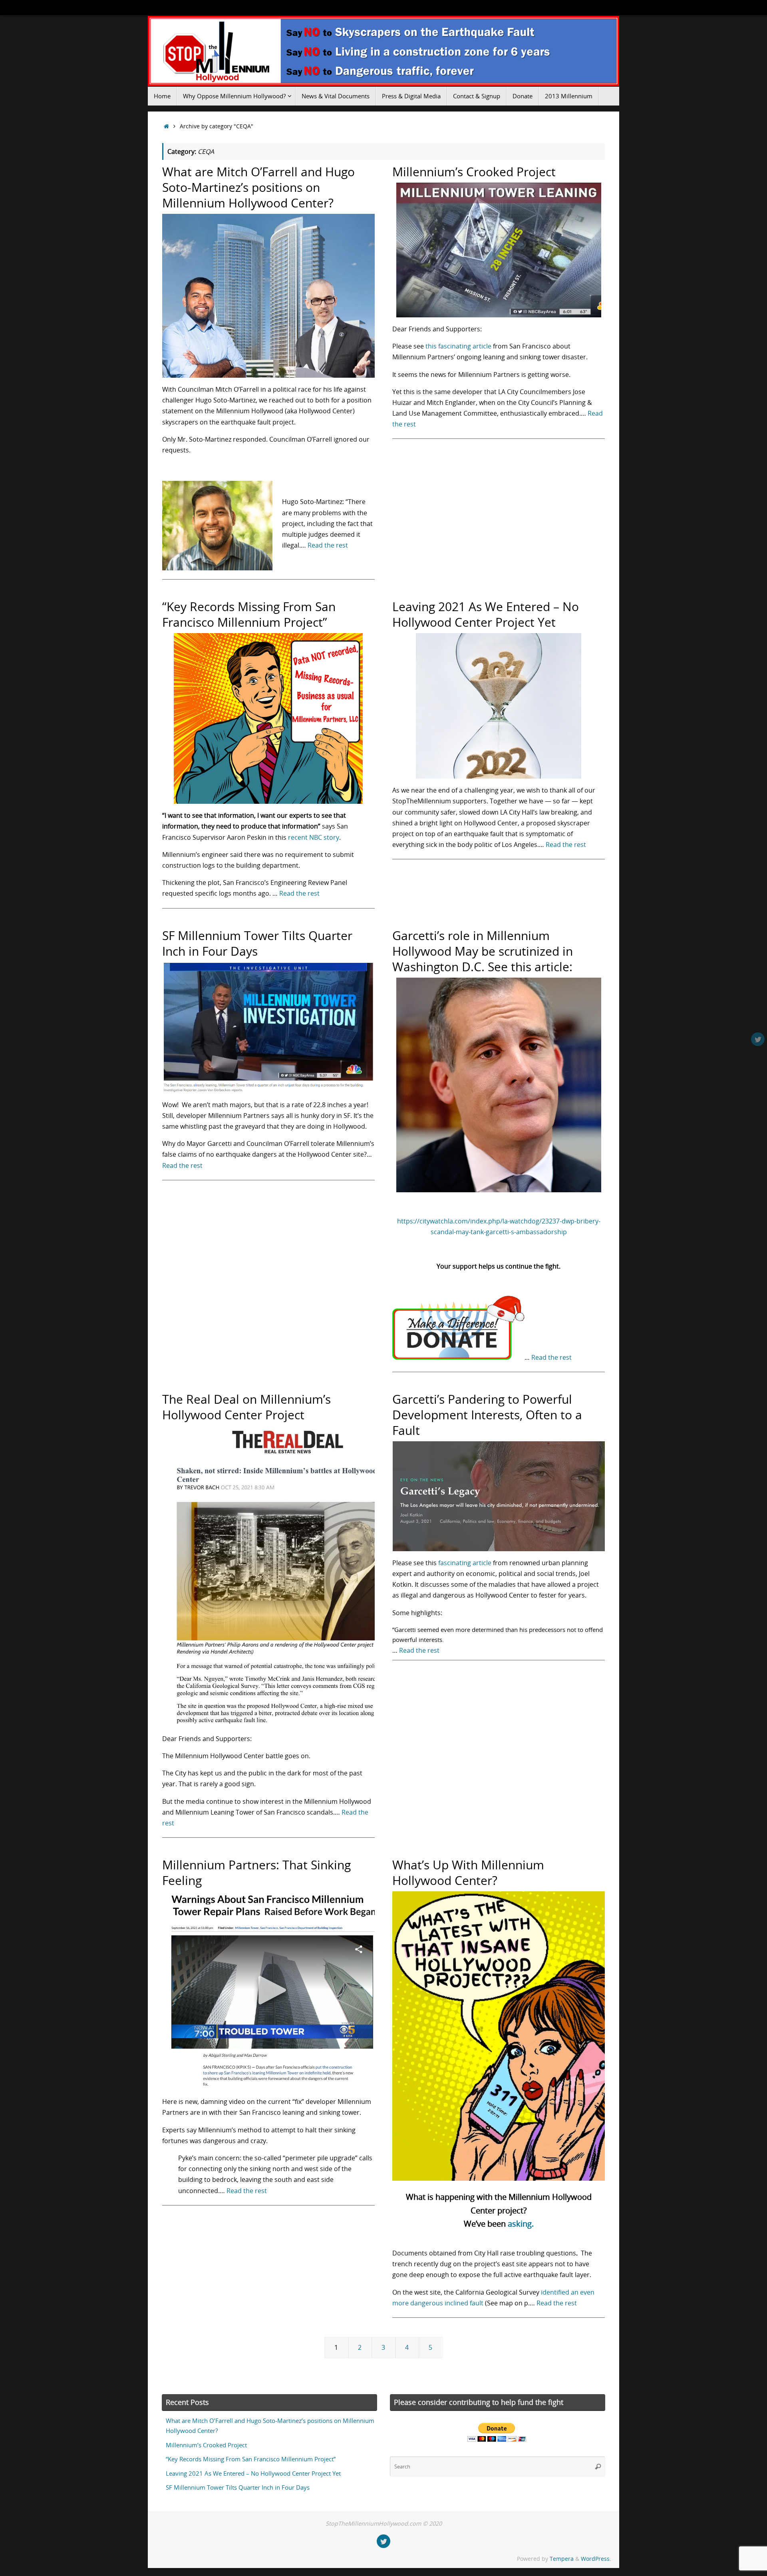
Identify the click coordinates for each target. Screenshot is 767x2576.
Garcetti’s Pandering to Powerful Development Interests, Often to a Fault (487, 1415)
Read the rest (328, 545)
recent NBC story (314, 837)
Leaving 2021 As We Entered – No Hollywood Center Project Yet (486, 614)
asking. (521, 2224)
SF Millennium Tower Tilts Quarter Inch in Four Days (257, 943)
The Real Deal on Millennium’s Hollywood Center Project (246, 1407)
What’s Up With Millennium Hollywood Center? (468, 1873)
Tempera (562, 2559)
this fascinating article (458, 346)
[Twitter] (758, 1039)
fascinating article (465, 1563)
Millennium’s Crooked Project (474, 172)
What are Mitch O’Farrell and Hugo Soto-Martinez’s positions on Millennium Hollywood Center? (258, 187)
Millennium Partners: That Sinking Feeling (256, 1873)
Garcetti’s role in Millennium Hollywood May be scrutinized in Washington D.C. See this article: (483, 951)
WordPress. (596, 2559)
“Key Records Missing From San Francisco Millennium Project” (249, 614)
